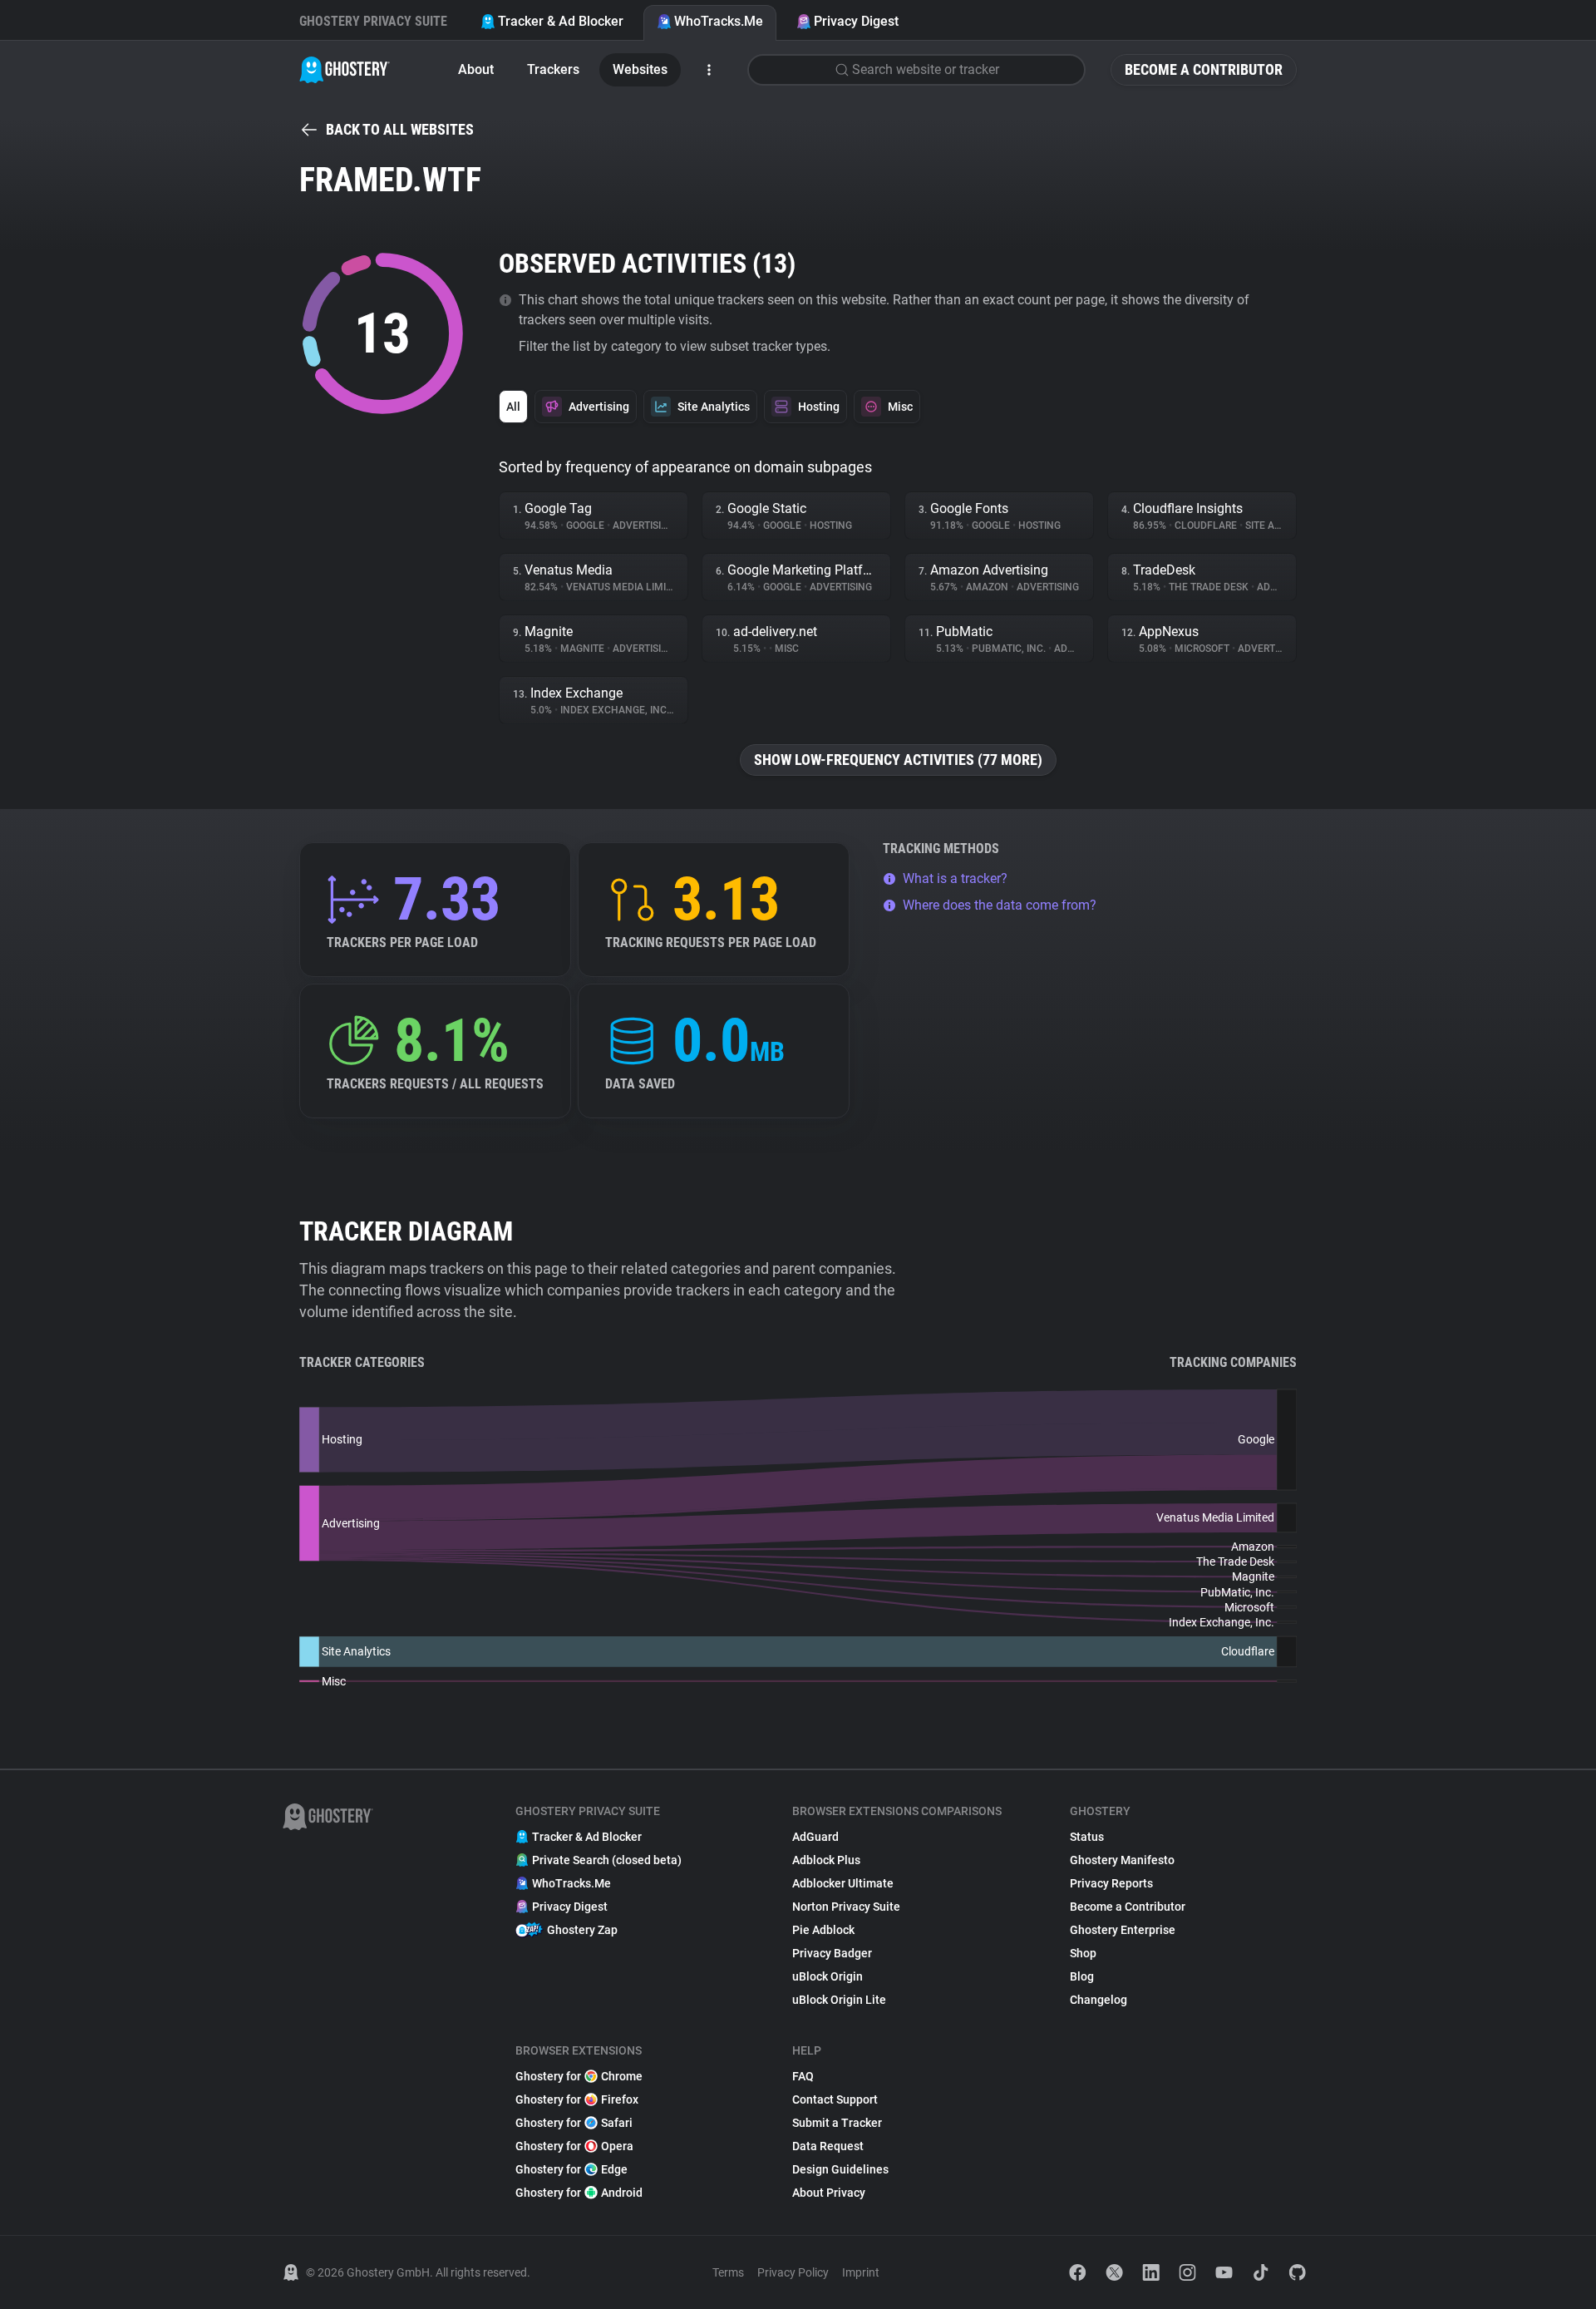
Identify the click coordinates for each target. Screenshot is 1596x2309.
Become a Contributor (1204, 69)
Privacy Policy (793, 2272)
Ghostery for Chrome (579, 2076)
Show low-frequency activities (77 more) (898, 760)
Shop (1083, 1953)
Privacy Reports (1111, 1883)
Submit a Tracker (837, 2123)
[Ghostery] (345, 70)
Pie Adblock (823, 1930)
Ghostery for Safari (574, 2123)
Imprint (861, 2272)
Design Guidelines (840, 2169)
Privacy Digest (856, 21)
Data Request (828, 2146)
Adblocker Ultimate (843, 1883)
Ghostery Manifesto (1122, 1860)
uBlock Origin (828, 1976)
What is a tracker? (955, 878)
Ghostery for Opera (574, 2146)
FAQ (803, 2076)
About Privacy (829, 2193)
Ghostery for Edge (571, 2169)
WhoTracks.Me (719, 21)
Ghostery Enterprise (1123, 1930)
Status (1087, 1837)
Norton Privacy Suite (846, 1907)
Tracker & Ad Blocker (561, 21)
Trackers (553, 69)
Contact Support (835, 2099)
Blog (1082, 1976)
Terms (728, 2272)
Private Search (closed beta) (607, 1860)
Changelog (1098, 2000)
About (476, 69)
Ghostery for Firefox (577, 2099)
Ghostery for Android (579, 2193)
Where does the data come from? (1000, 905)
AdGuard (815, 1837)
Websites (640, 69)
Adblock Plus (826, 1860)
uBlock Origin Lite (839, 2000)
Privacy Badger (832, 1953)
